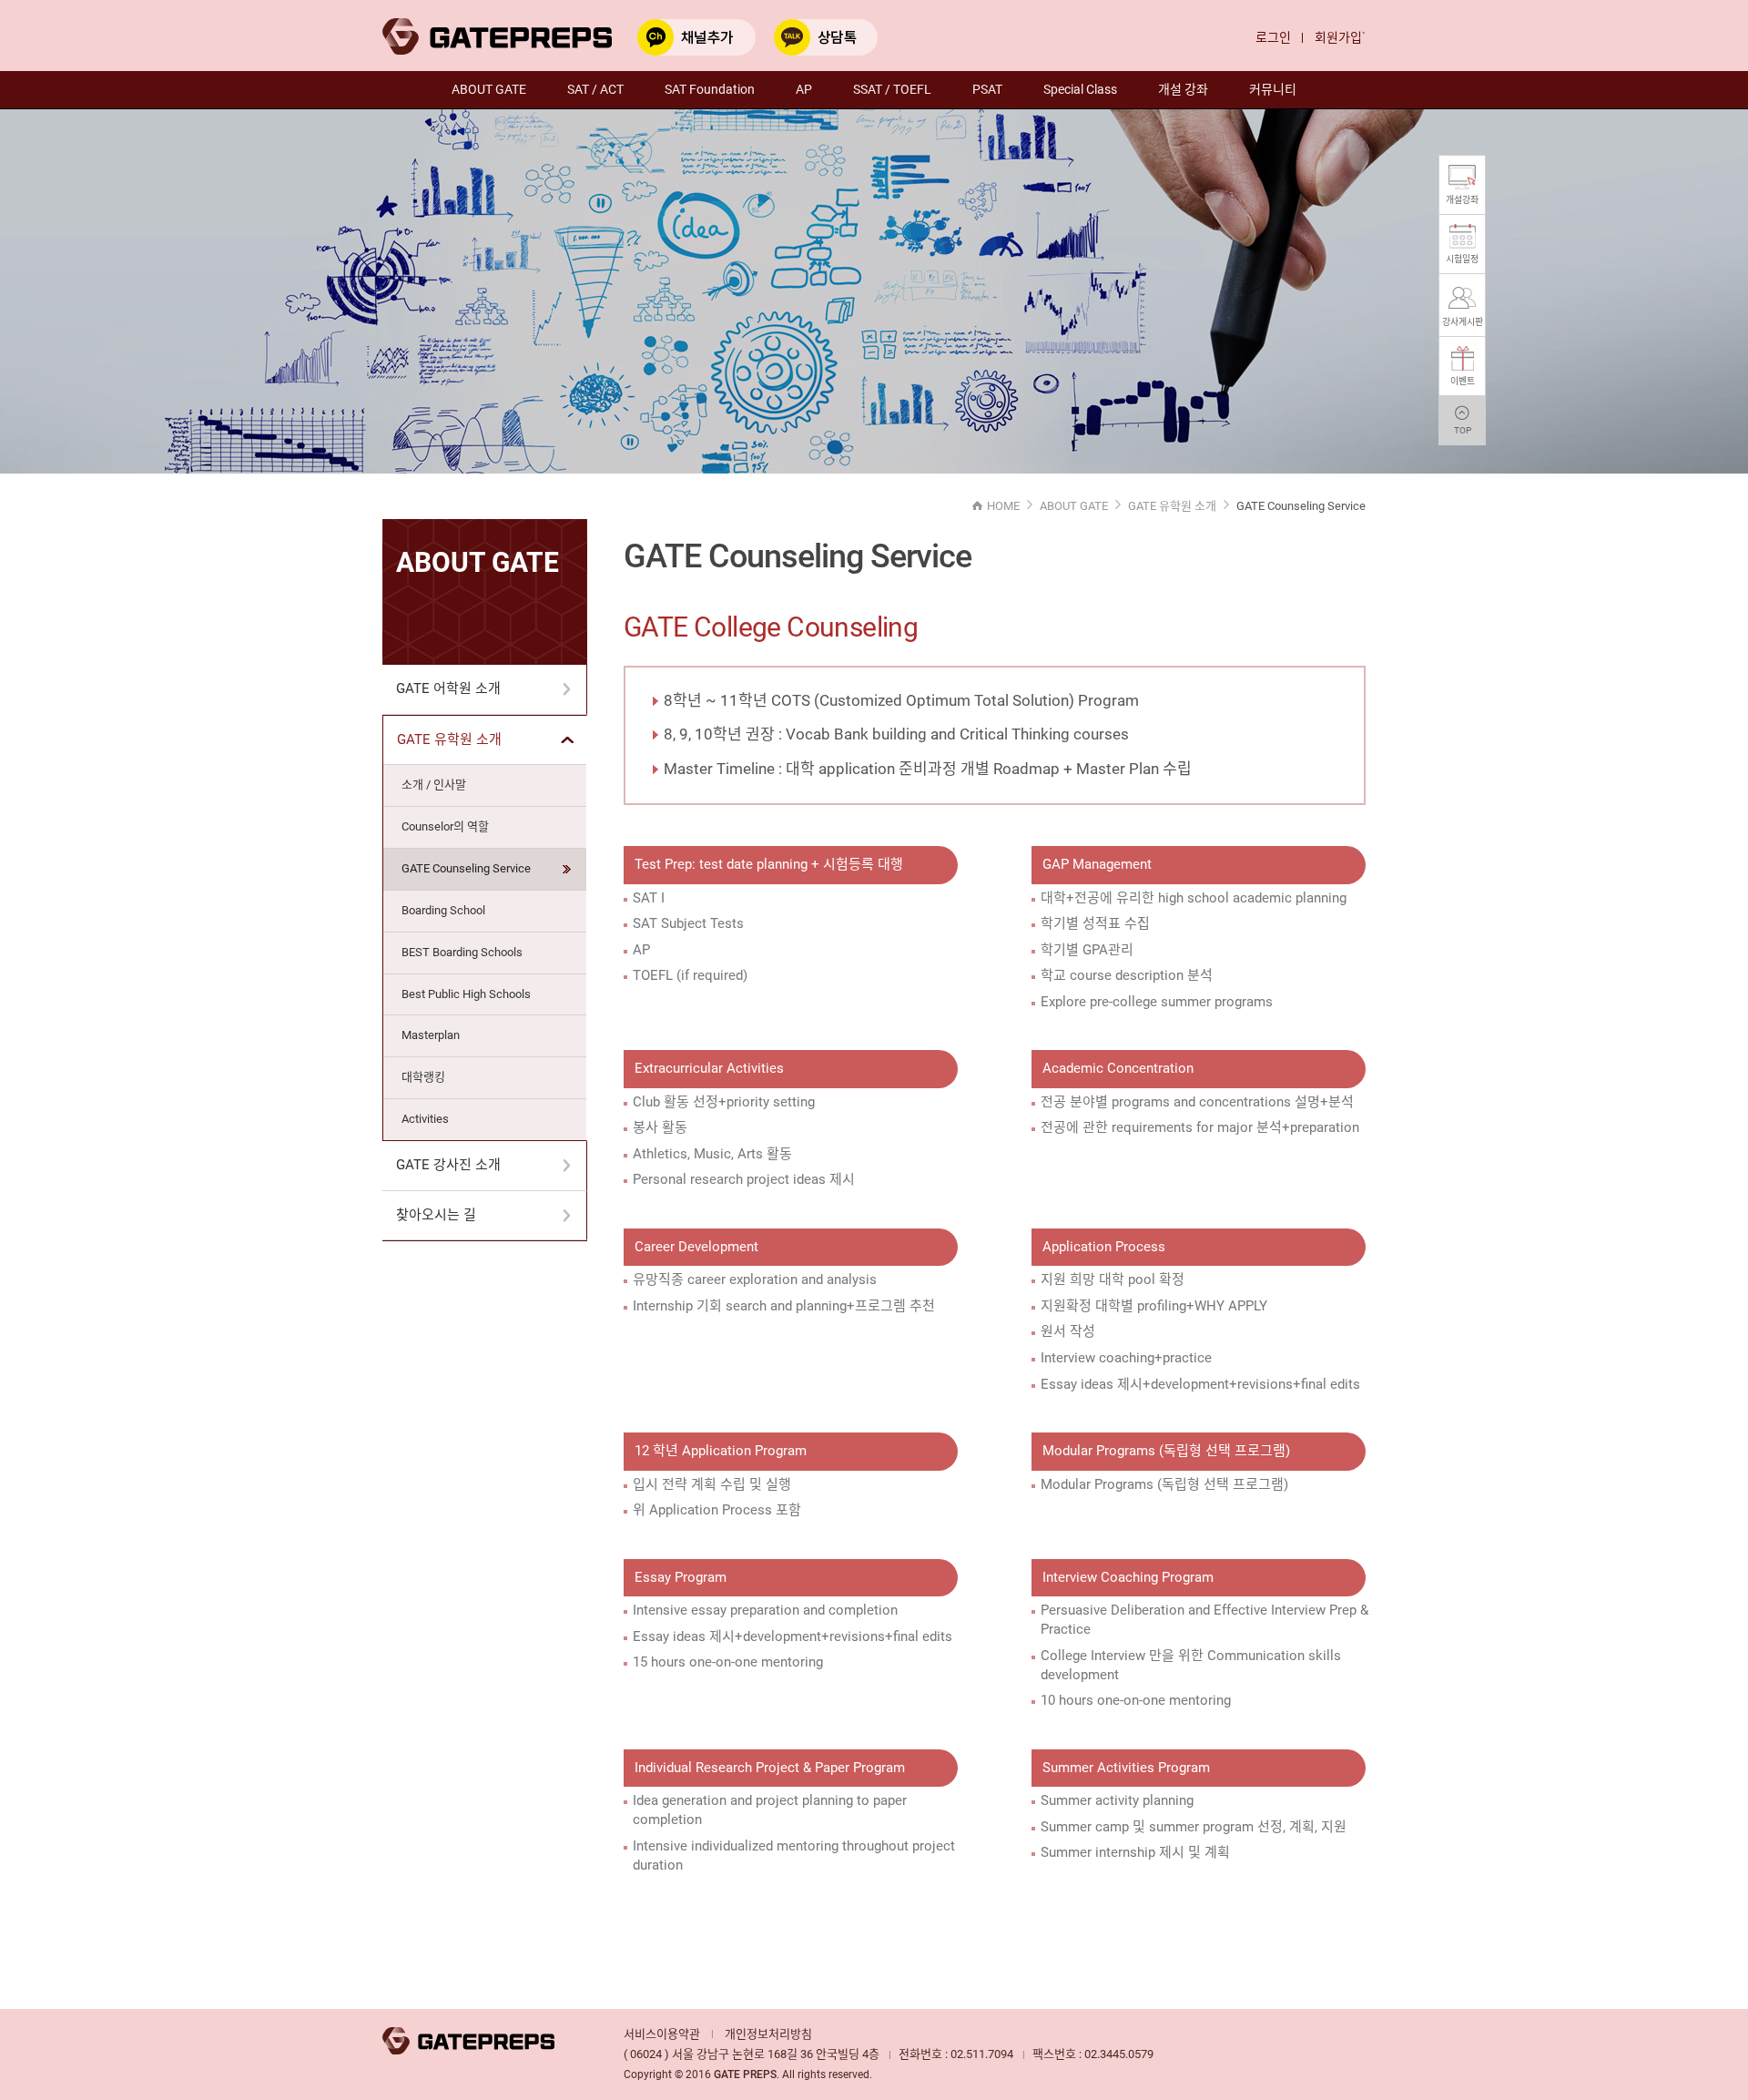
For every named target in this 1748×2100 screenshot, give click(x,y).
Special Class (1080, 89)
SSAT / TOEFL (892, 89)
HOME (1003, 506)
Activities (425, 1119)
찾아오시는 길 (436, 1215)
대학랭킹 (423, 1077)
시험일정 (1462, 259)
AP (804, 89)
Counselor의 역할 (445, 826)
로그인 (1273, 37)
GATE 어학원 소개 (448, 688)
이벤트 (1463, 381)
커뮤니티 (1273, 89)
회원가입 (1338, 37)
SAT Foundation (710, 89)
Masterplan (431, 1035)
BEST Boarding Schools (462, 952)
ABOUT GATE (489, 89)
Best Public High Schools (466, 994)
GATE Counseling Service (466, 868)
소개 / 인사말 (434, 785)
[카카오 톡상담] (826, 36)
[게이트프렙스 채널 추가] (696, 36)
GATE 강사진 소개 (448, 1165)
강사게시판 (1463, 322)
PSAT (987, 89)
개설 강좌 (1183, 89)
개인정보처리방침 (768, 2034)
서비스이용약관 (662, 2034)
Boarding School (443, 910)
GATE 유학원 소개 (449, 739)
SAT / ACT (595, 89)
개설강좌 (1462, 200)
